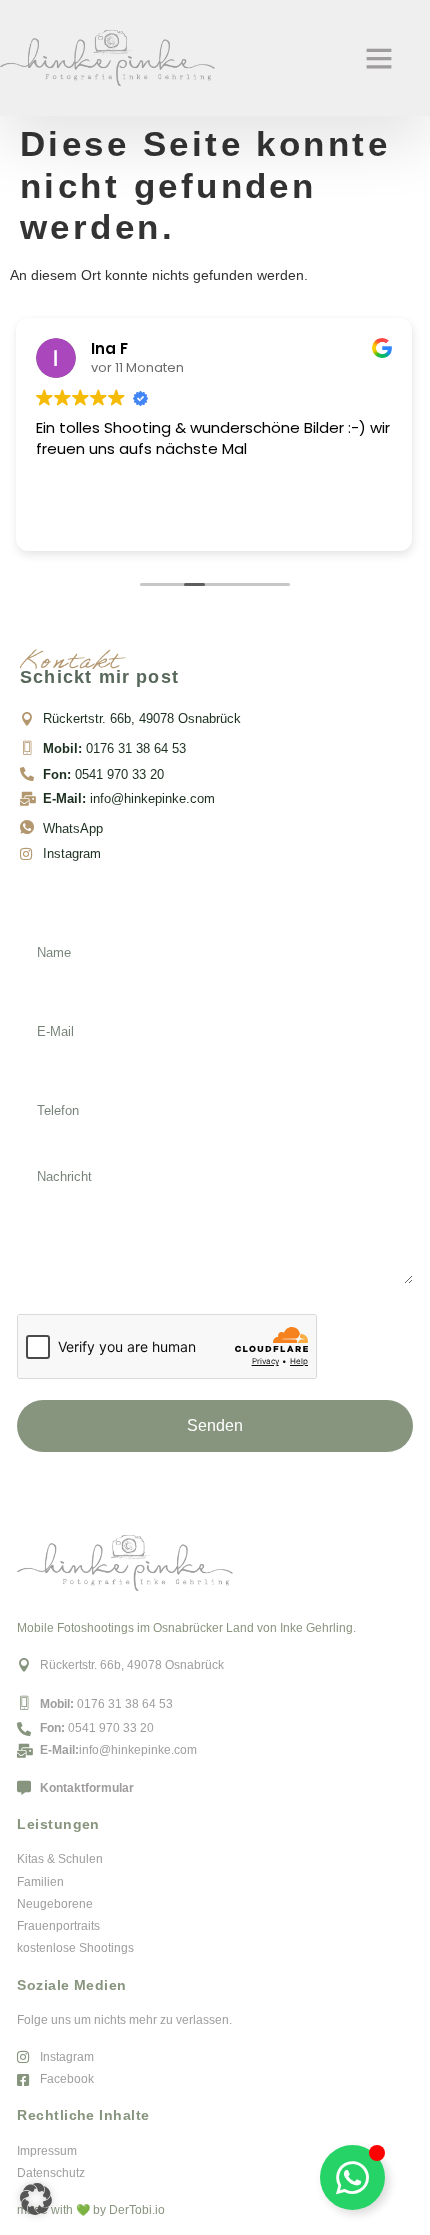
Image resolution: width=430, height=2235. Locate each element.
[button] (379, 58)
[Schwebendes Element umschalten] (352, 2177)
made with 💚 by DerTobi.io (91, 2210)
